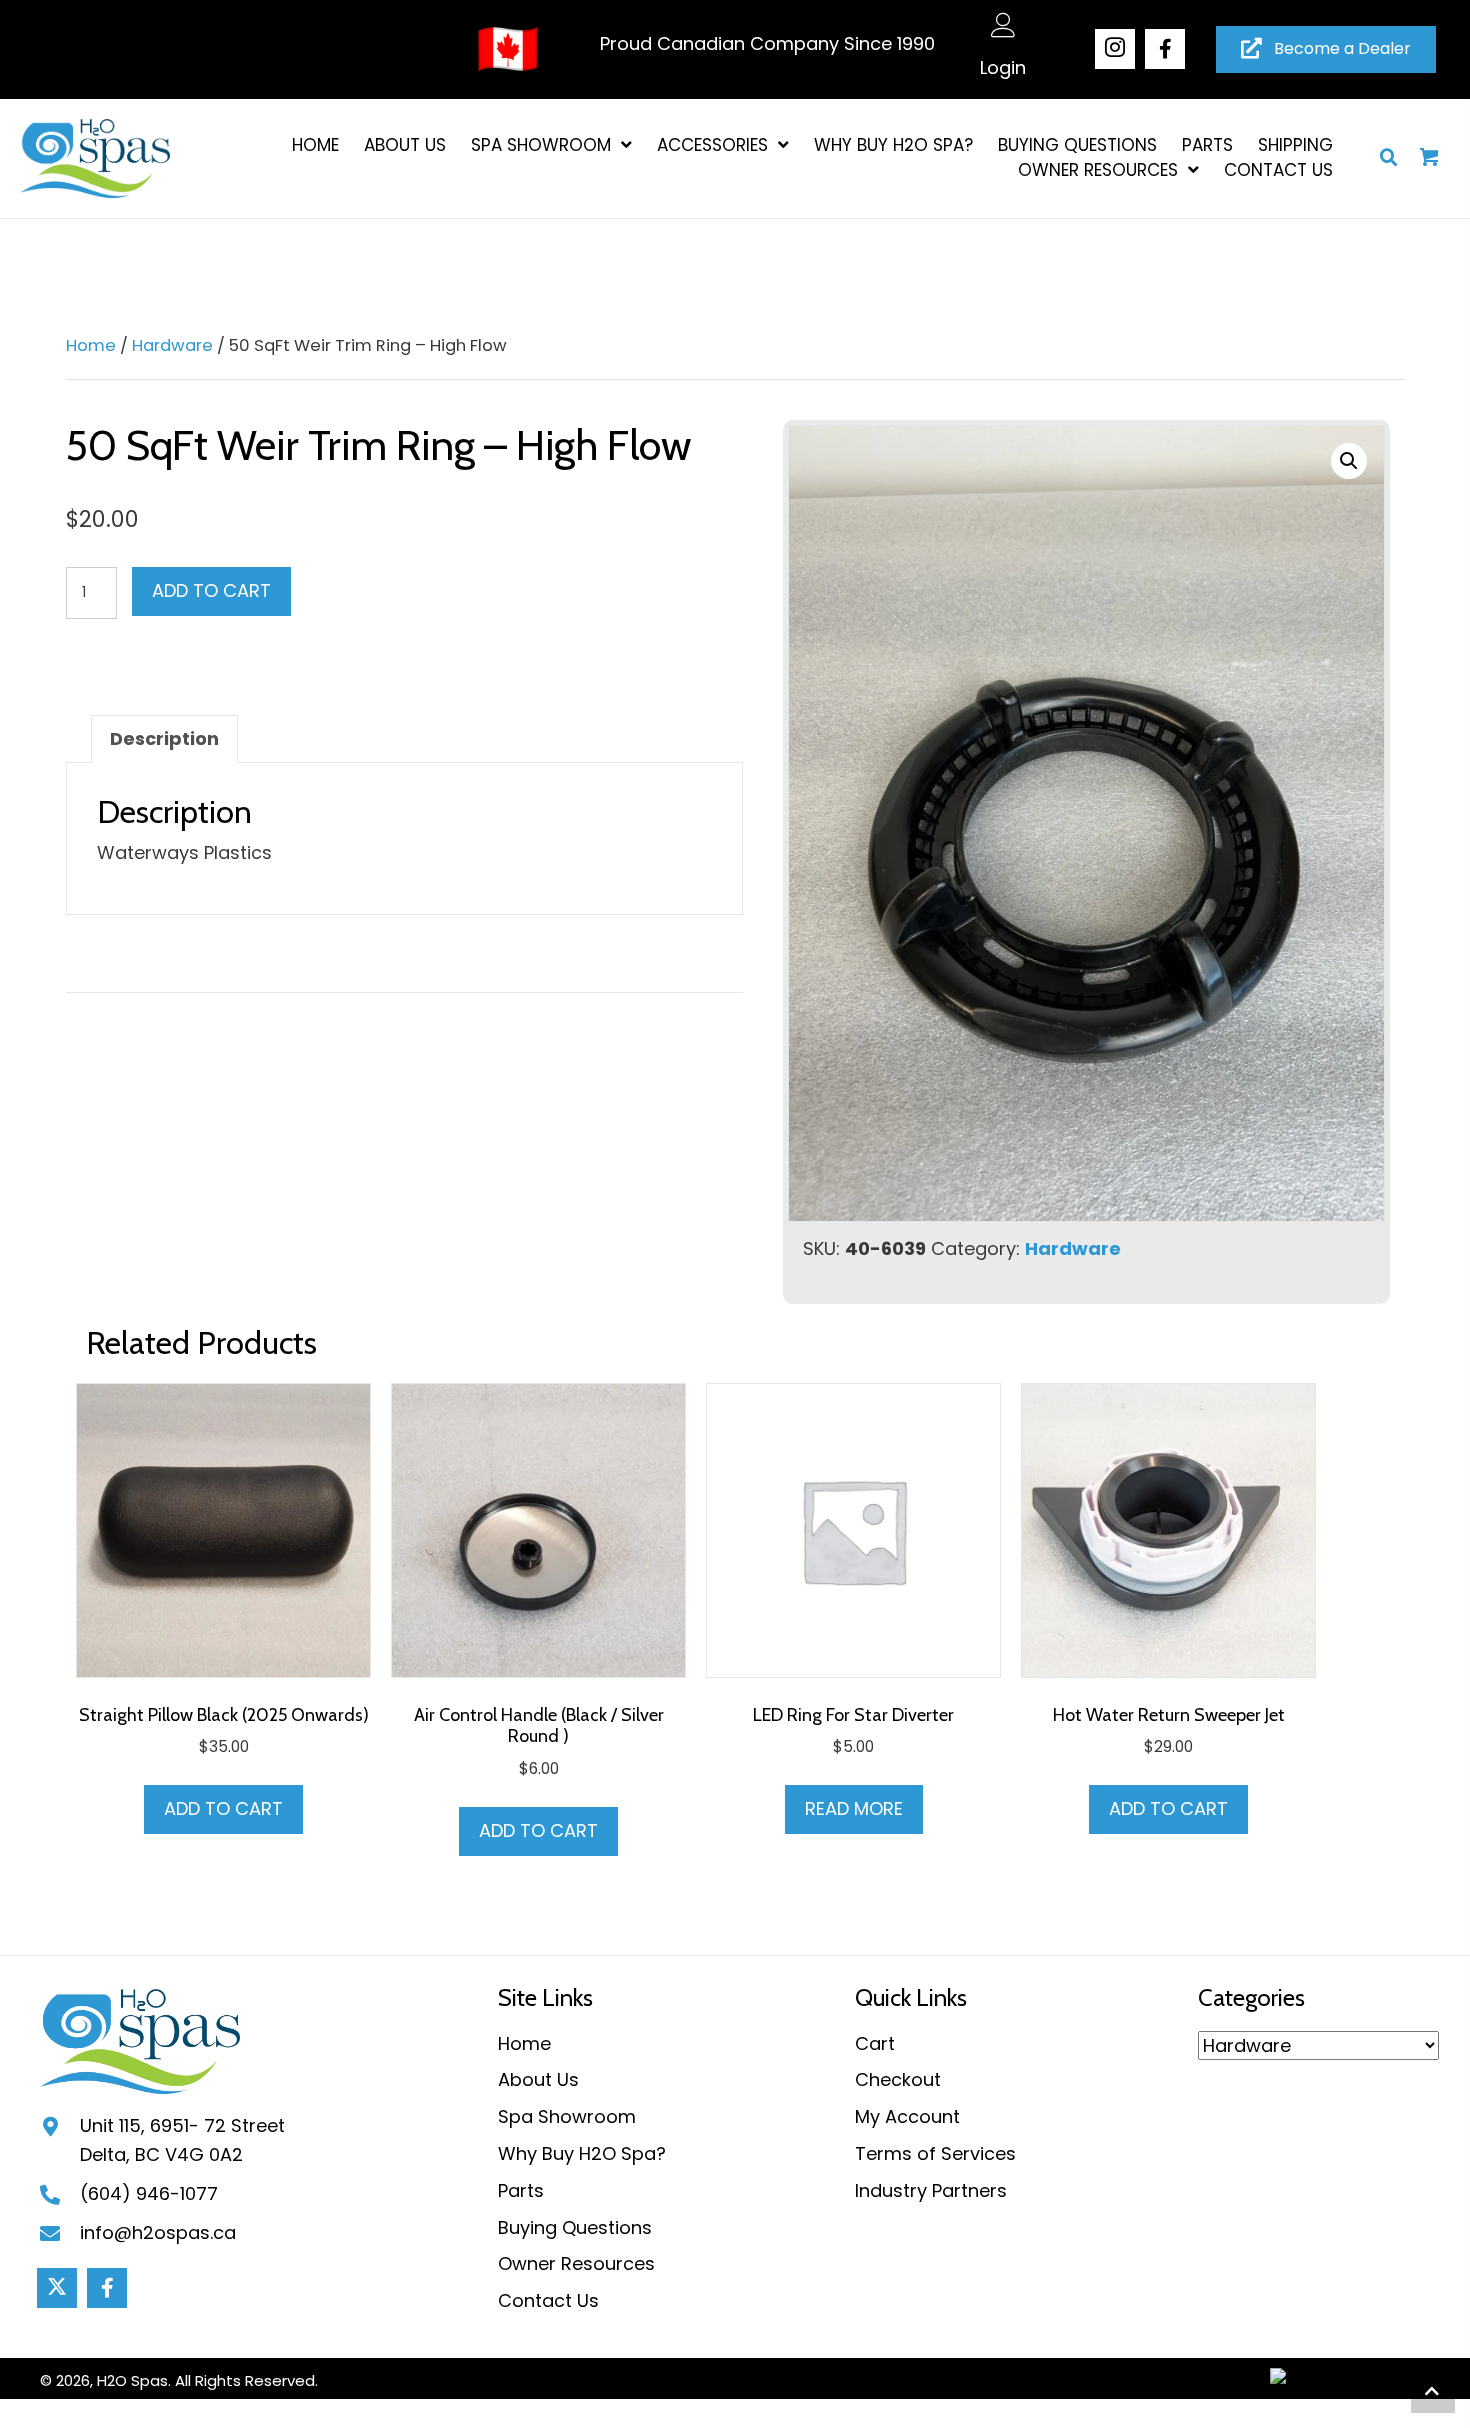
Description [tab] (164, 738)
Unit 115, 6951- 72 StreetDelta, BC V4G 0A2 (182, 2140)
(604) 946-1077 (149, 2193)
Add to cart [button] (223, 1808)
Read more (854, 1808)
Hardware (172, 345)
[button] (1115, 49)
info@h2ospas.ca (158, 2232)
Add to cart (211, 590)
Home (91, 345)
